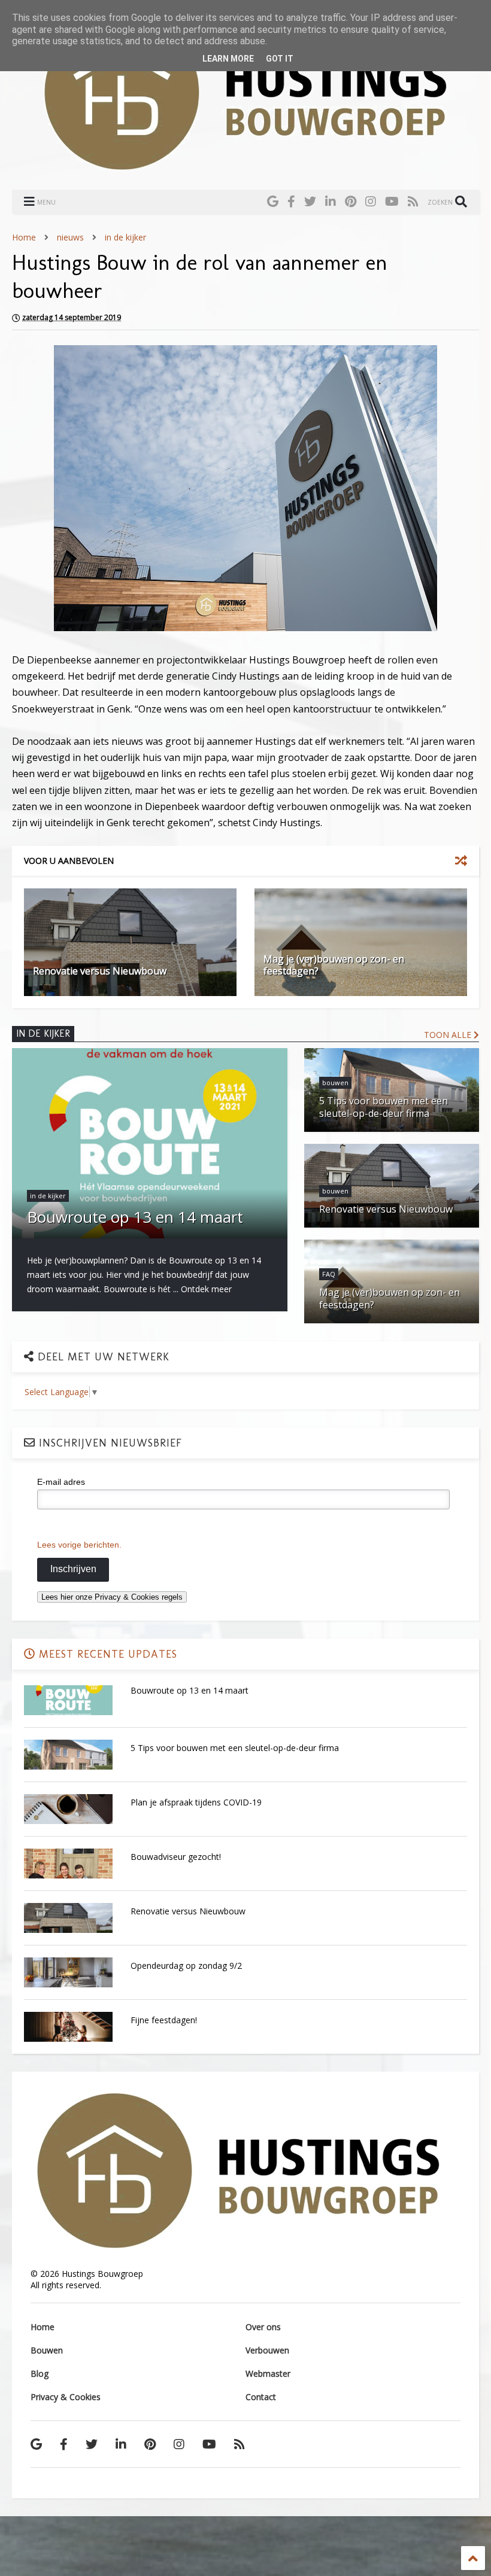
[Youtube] (392, 201)
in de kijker (125, 237)
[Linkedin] (331, 201)
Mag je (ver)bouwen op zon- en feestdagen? (334, 965)
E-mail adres (61, 1482)
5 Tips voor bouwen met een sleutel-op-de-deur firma (235, 1748)
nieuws (70, 237)
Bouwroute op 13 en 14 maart (190, 1690)
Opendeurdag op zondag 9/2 (186, 1966)
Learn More (228, 59)
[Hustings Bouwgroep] (245, 166)
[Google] (273, 201)
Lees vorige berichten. (79, 1545)
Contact (261, 2397)
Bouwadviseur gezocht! (176, 1857)
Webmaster (268, 2373)
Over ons (263, 2327)
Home (24, 237)
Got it (280, 59)
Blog (40, 2373)
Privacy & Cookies (66, 2397)
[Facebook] (291, 201)
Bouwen (47, 2350)
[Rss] (413, 201)
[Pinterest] (351, 201)
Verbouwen (267, 2350)
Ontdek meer (206, 1289)
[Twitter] (310, 201)
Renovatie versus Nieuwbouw (100, 971)
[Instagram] (371, 201)
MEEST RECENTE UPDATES (106, 1654)
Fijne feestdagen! (164, 2020)
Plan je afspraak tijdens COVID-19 (196, 1802)
